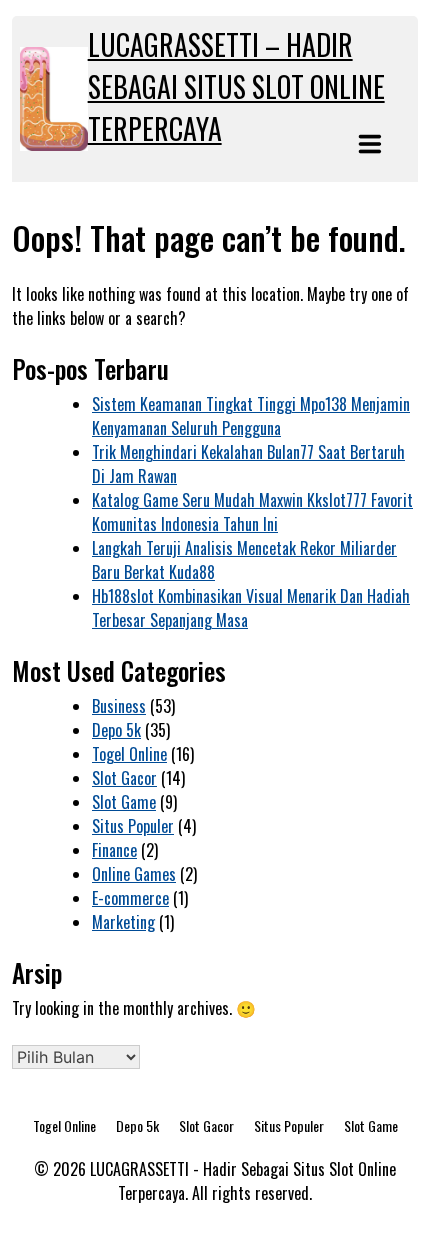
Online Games (134, 874)
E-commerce (130, 898)
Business (119, 706)
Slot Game (124, 802)
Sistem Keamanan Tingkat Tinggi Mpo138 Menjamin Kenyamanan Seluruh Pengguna (251, 416)
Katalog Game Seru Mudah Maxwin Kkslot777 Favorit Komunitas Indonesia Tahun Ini (252, 512)
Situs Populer (133, 826)
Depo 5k (116, 730)
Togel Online (129, 754)
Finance (114, 850)
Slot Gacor (124, 778)
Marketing (123, 922)
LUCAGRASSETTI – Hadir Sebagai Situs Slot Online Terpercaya (236, 86)
